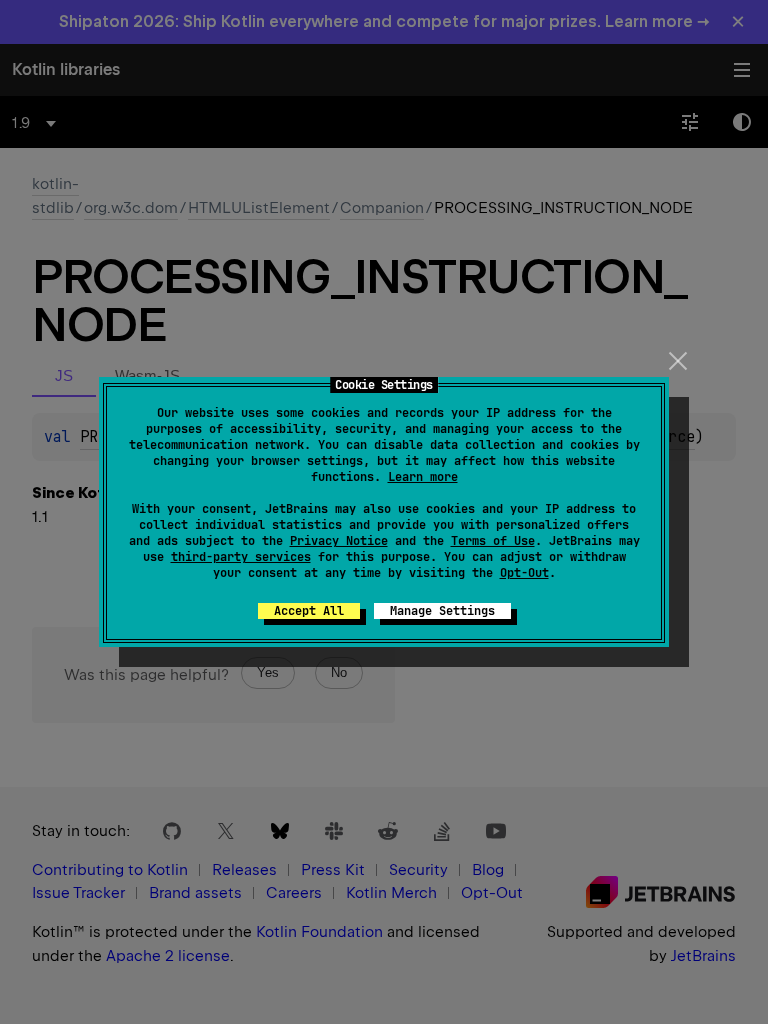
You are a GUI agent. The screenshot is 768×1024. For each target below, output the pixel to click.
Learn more (423, 477)
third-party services (241, 557)
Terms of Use (493, 541)
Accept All (309, 611)
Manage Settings (442, 611)
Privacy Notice (339, 541)
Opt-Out (524, 573)
